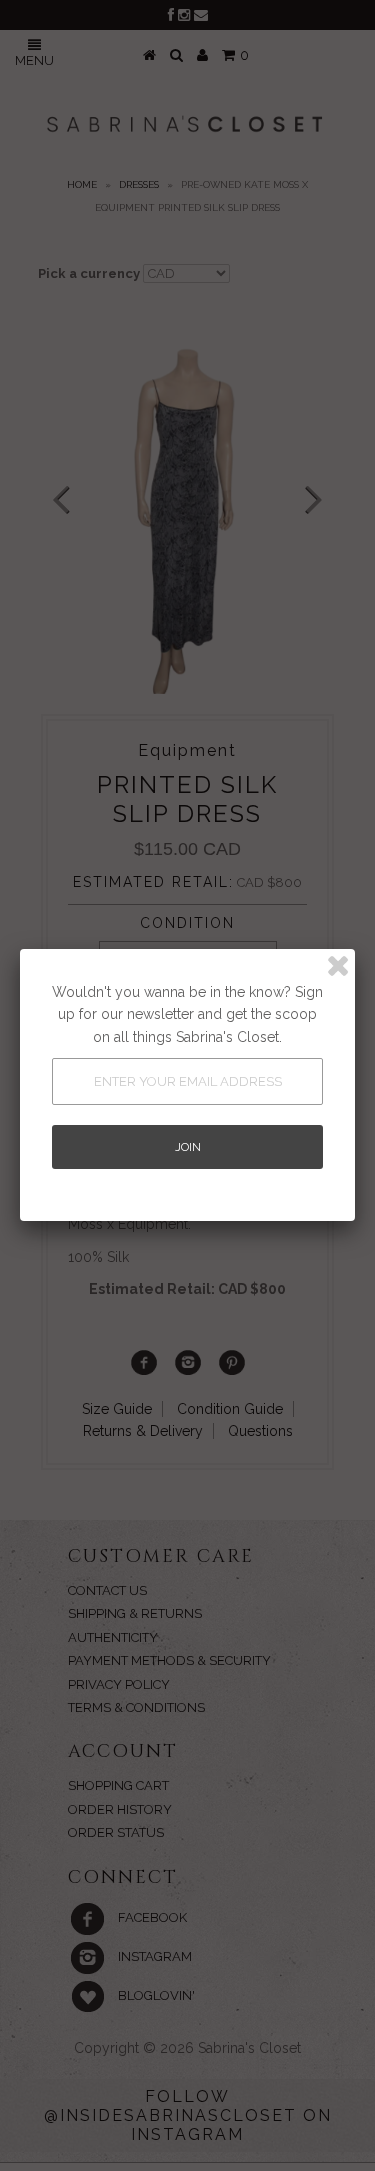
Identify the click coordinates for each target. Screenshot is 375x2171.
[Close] (338, 966)
